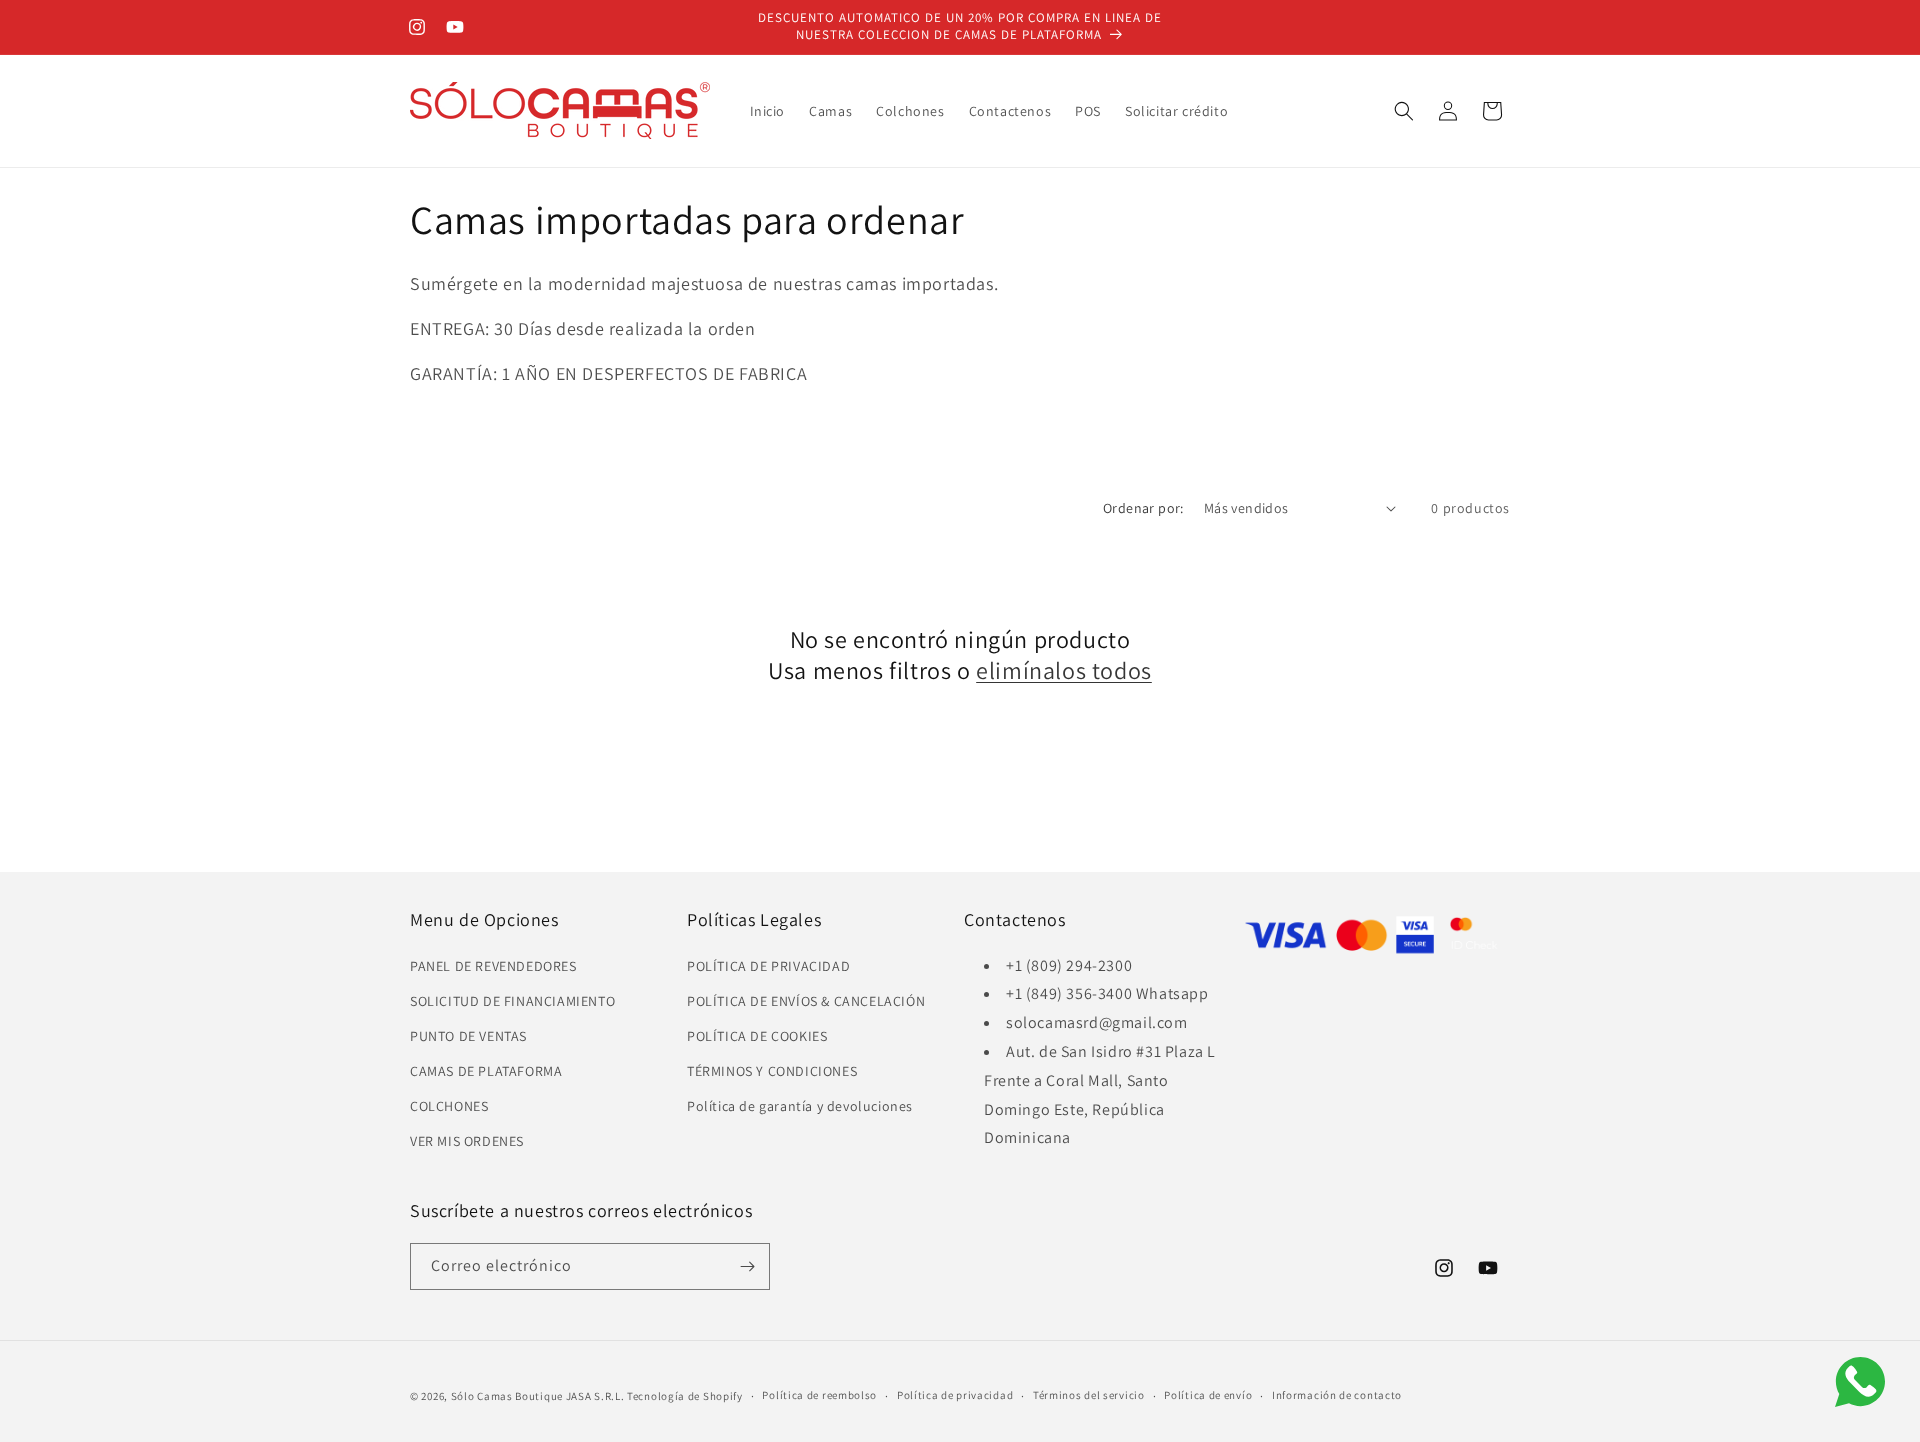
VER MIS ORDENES (467, 1142)
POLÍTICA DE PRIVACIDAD (768, 966)
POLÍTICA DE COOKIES (757, 1036)
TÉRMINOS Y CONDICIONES (772, 1071)
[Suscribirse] (747, 1266)
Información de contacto (1337, 1395)
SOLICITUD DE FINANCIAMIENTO (512, 1001)
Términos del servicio (1089, 1395)
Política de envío (1208, 1395)
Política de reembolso (819, 1395)
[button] (1404, 111)
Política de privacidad (955, 1395)
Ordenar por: (1143, 508)
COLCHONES (449, 1106)
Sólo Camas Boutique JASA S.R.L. (538, 1396)
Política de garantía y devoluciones (800, 1106)
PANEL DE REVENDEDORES (493, 966)
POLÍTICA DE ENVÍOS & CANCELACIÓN (806, 1001)
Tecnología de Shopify (685, 1396)
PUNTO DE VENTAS (468, 1036)
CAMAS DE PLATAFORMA (486, 1071)
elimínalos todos (1064, 670)
